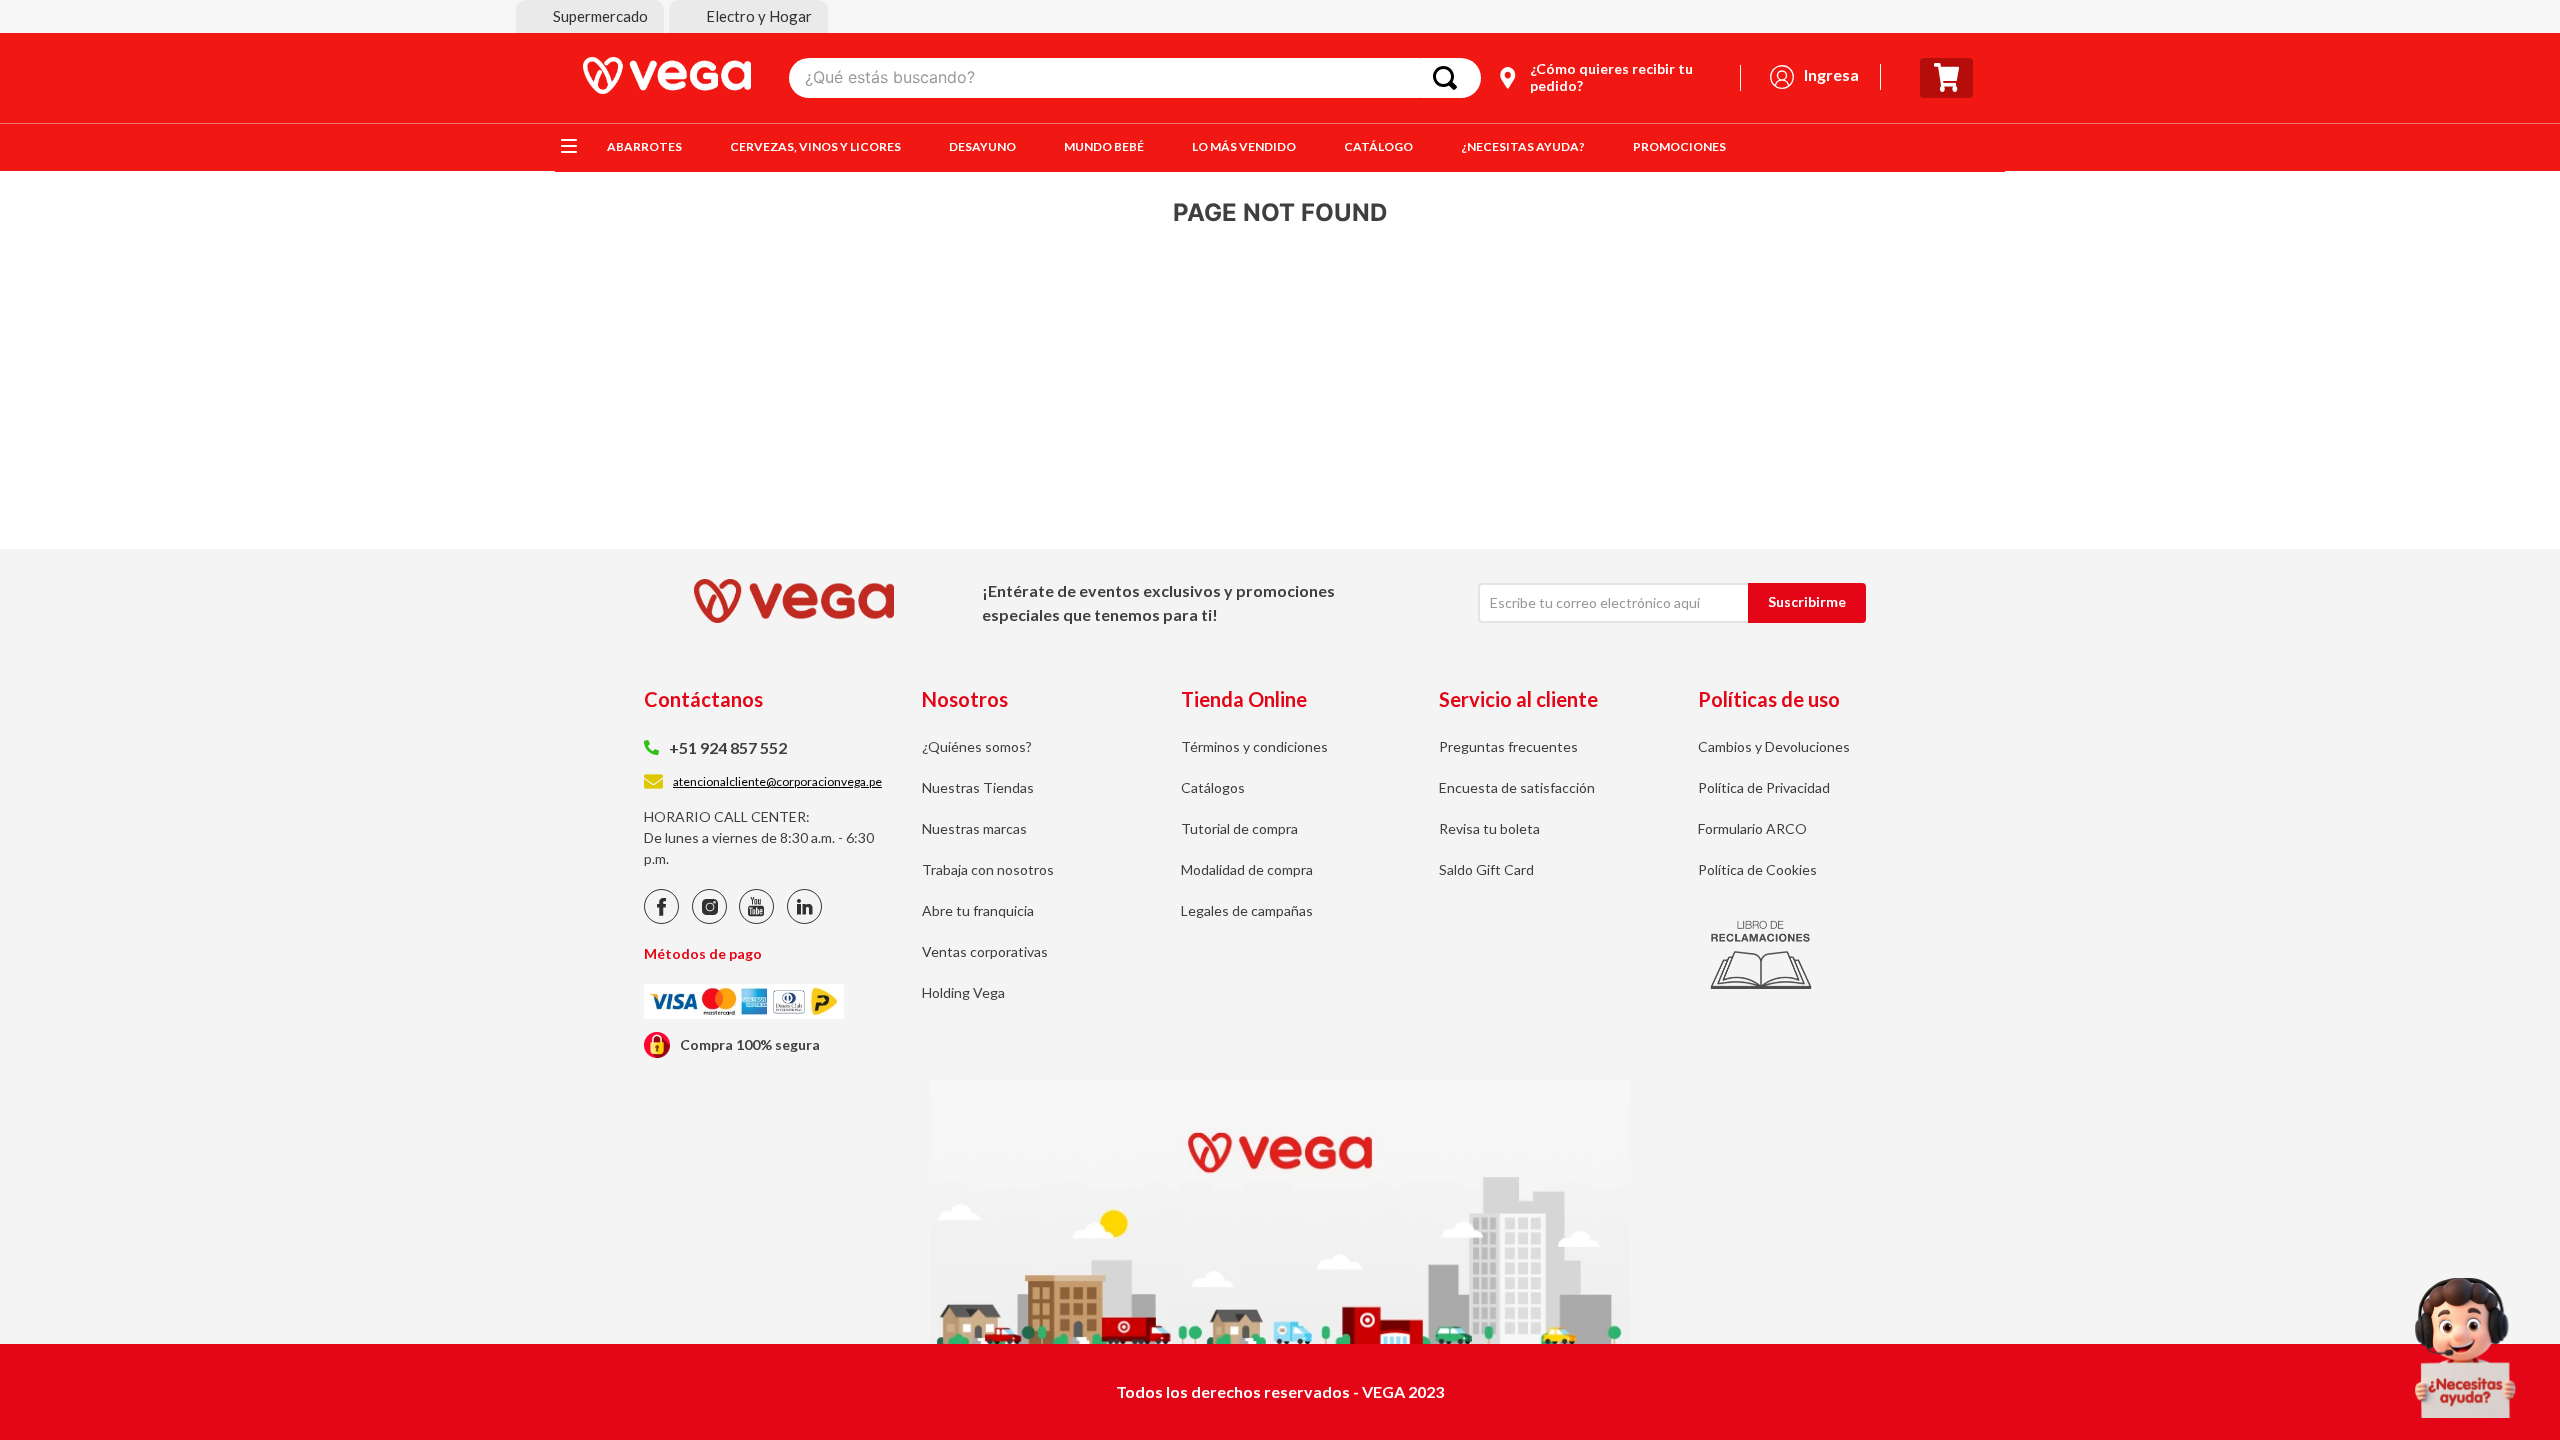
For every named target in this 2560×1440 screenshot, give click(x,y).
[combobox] (1135, 78)
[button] (590, 16)
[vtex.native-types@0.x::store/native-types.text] (661, 918)
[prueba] (2465, 1348)
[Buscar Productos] (1449, 78)
